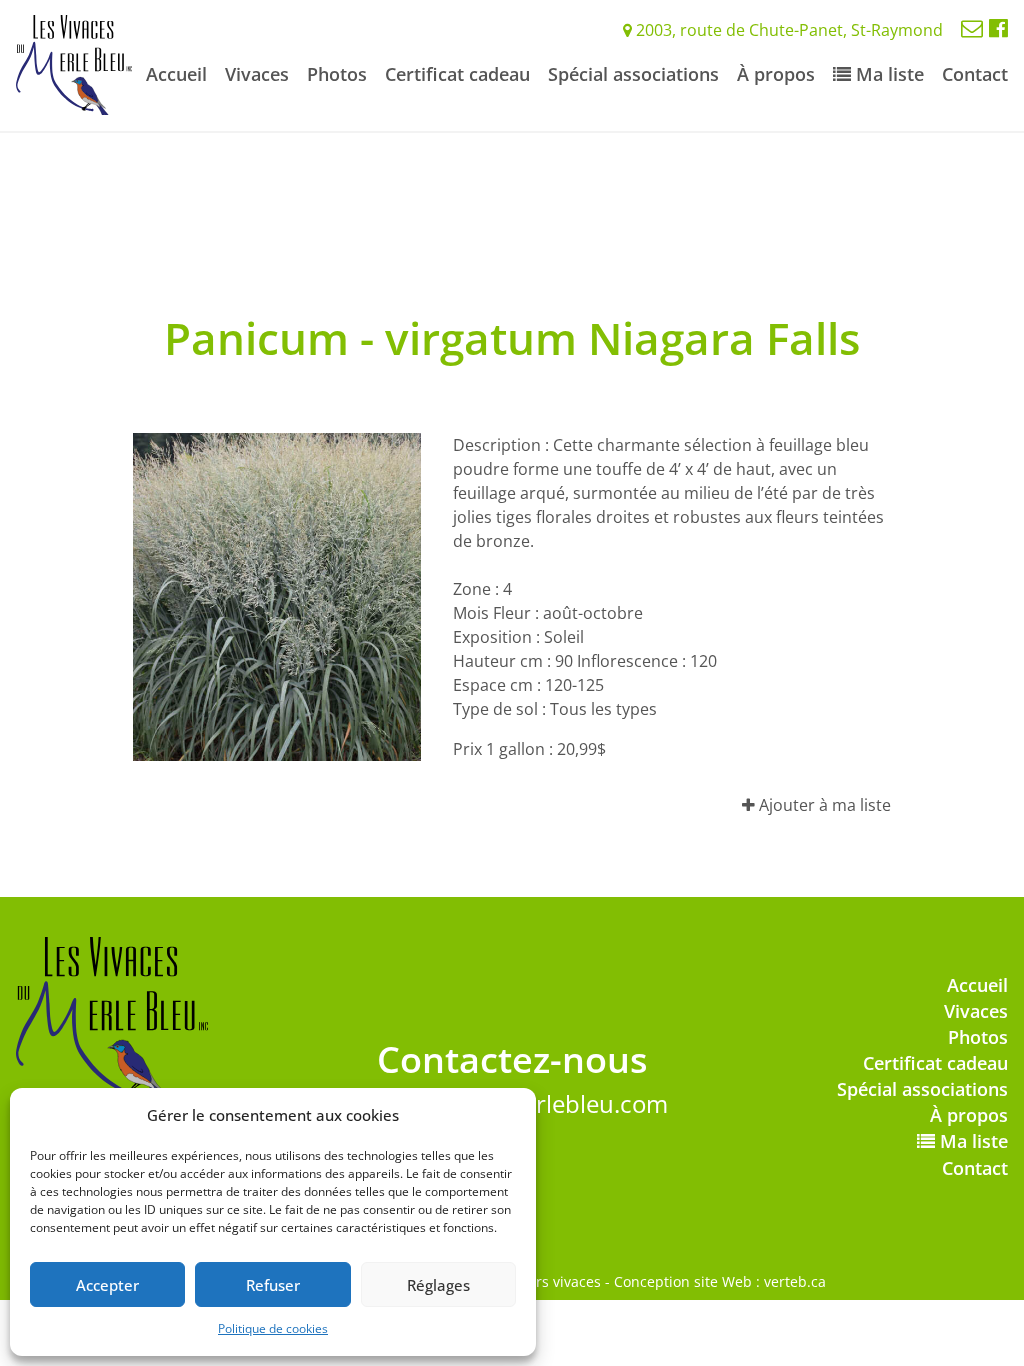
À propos (776, 74)
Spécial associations (633, 74)
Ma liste (887, 74)
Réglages (438, 1285)
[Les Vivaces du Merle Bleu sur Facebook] (998, 27)
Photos (337, 74)
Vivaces (257, 74)
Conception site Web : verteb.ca (720, 1281)
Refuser (273, 1285)
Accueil (176, 74)
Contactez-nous (512, 1059)
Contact (975, 74)
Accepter (107, 1285)
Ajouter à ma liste (823, 805)
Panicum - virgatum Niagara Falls (512, 338)
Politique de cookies (273, 1328)
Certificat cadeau (457, 74)
